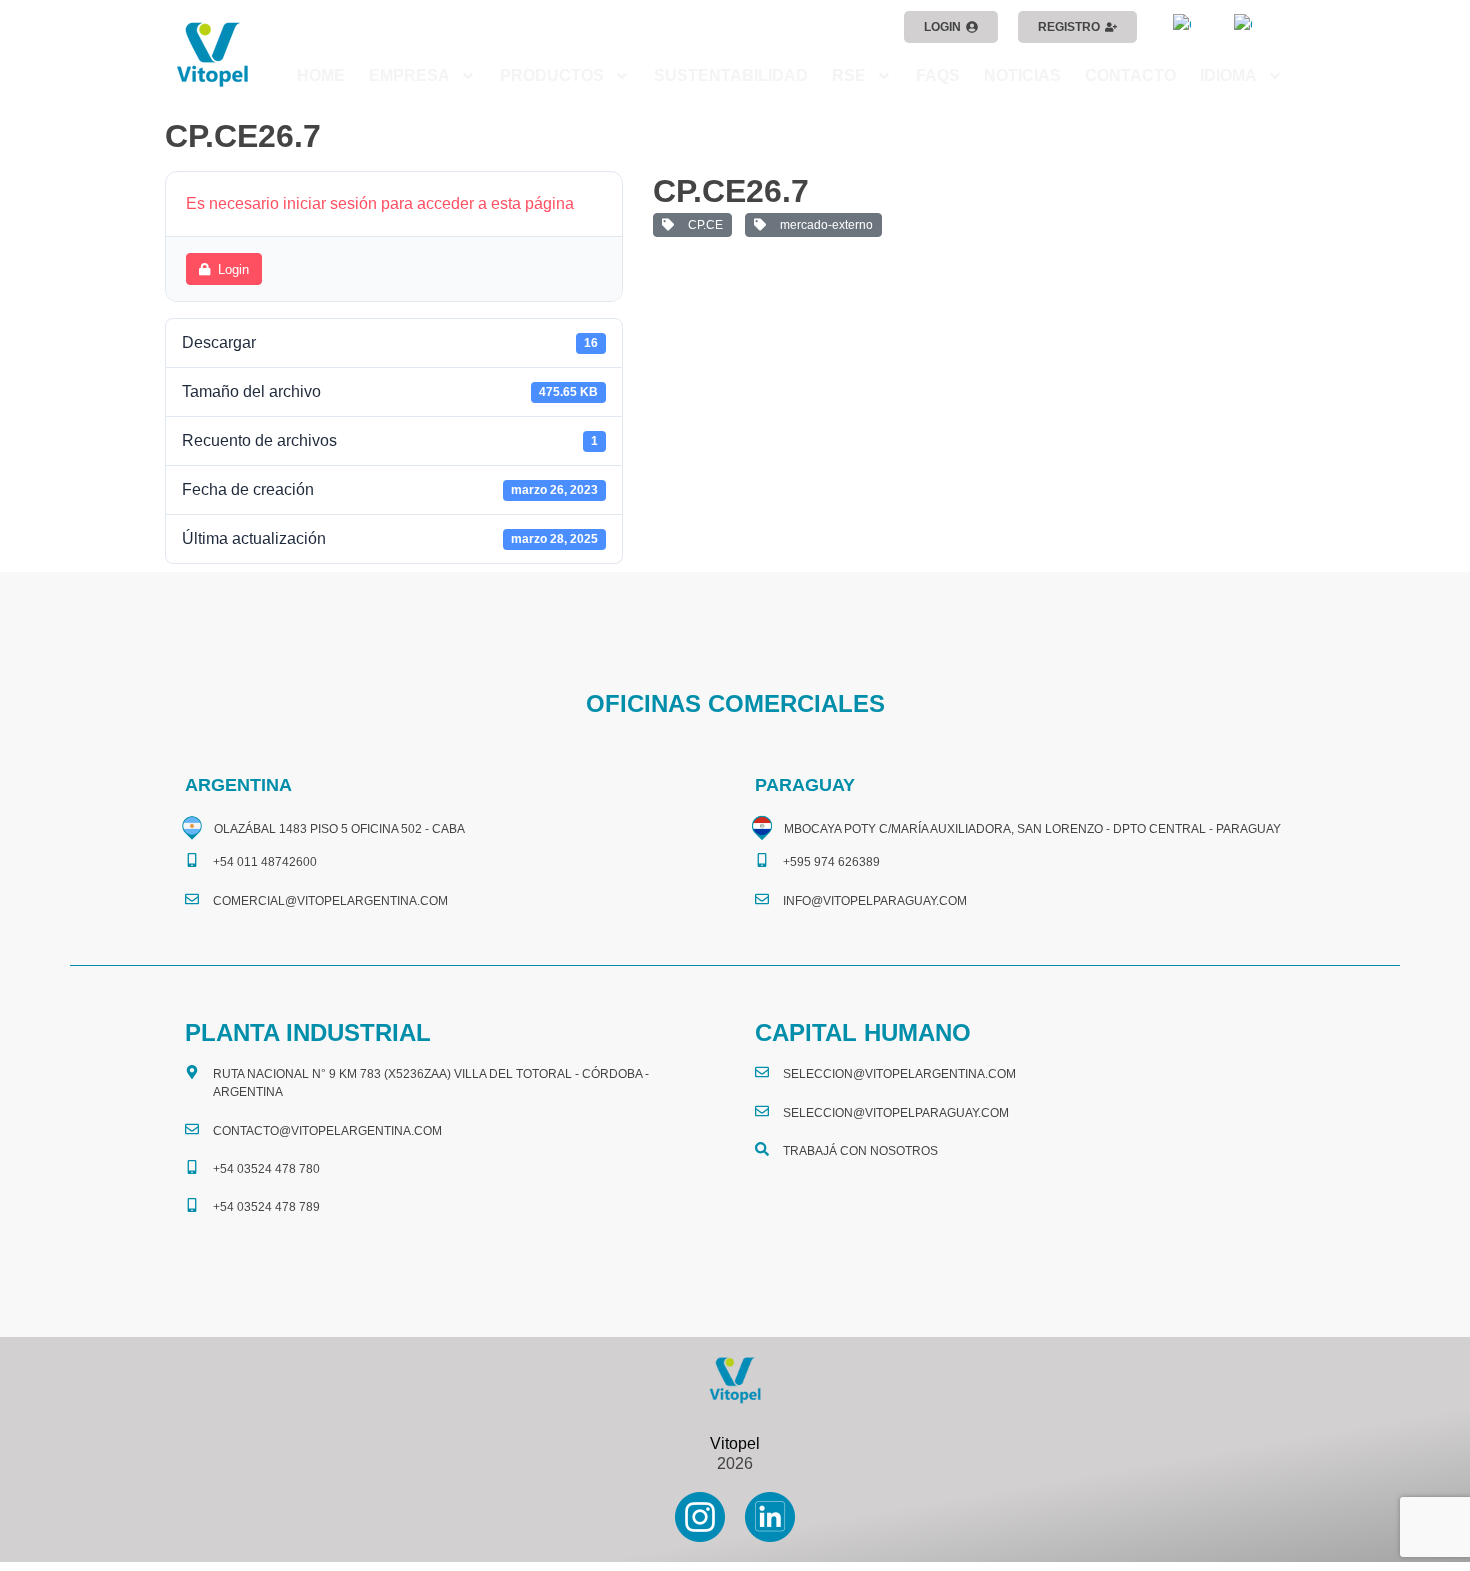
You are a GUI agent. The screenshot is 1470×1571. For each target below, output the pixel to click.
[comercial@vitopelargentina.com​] (192, 899)
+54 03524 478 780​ (266, 1169)
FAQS (938, 75)
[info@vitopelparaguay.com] (762, 899)
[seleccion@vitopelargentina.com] (762, 1072)
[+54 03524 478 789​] (192, 1205)
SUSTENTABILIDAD (731, 75)
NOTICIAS (1022, 75)
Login (233, 269)
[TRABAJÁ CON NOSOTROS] (762, 1149)
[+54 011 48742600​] (192, 860)
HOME (321, 75)
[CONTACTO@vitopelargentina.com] (192, 1129)
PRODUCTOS (552, 75)
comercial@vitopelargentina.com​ (330, 901)
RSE (849, 75)
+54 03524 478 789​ (266, 1207)
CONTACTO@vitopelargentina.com (327, 1131)
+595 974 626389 (831, 862)
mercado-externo (823, 225)
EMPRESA (409, 75)
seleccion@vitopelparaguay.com (896, 1113)
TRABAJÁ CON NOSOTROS (860, 1151)
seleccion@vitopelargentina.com (899, 1074)
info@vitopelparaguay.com (875, 901)
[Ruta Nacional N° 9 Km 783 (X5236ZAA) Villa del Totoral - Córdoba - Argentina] (192, 1072)
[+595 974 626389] (762, 860)
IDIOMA (1228, 75)
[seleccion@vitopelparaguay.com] (762, 1111)
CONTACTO (1130, 75)
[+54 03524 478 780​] (192, 1167)
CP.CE (702, 225)
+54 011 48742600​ (265, 862)
